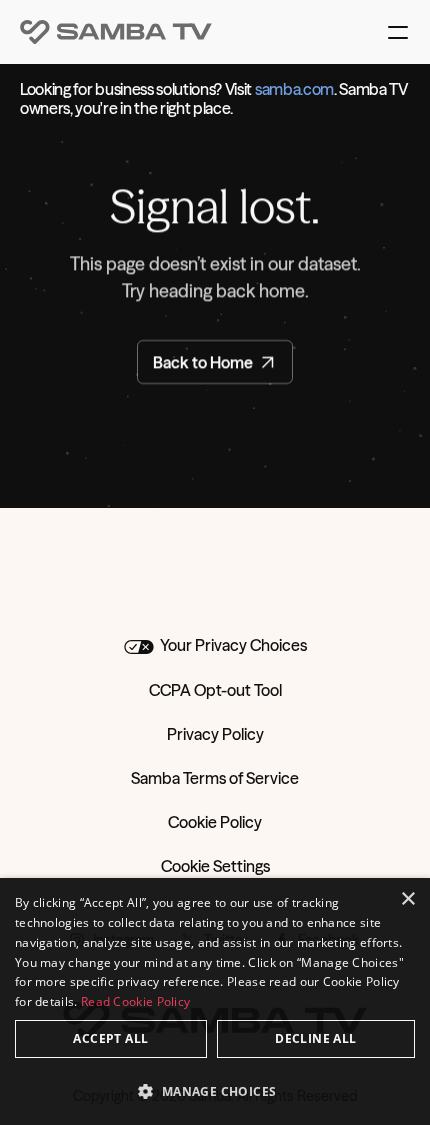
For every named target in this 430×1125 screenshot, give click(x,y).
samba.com (294, 89)
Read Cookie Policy (135, 1001)
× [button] (407, 899)
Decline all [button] (315, 1038)
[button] (215, 1090)
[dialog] (215, 1001)
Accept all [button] (110, 1038)
